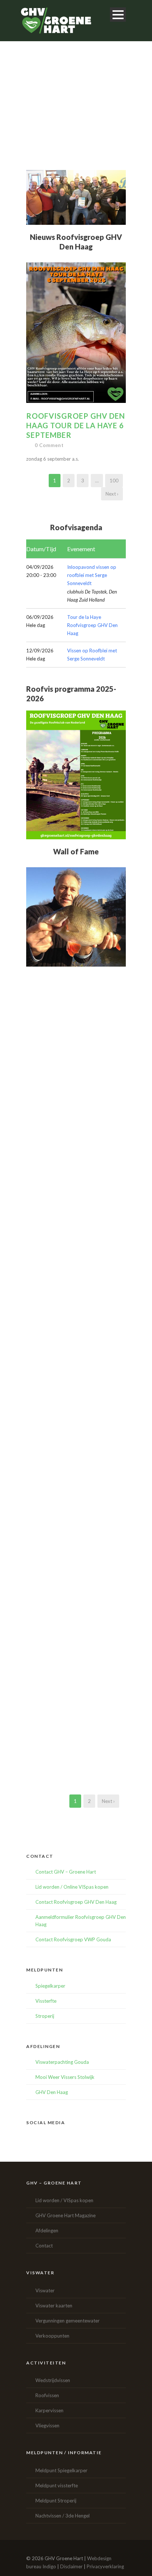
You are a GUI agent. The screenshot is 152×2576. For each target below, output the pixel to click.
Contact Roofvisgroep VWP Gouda (73, 1939)
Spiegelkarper (50, 1986)
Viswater (45, 2290)
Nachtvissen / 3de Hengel (63, 2516)
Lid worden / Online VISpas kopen (72, 1887)
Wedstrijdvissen (53, 2380)
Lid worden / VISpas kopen (64, 2200)
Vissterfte (46, 2001)
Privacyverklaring (105, 2566)
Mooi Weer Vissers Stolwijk (65, 2077)
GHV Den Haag (52, 2092)
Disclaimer (71, 2566)
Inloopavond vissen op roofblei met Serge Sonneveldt (92, 575)
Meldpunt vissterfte (57, 2485)
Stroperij (45, 2016)
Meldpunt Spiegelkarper (61, 2470)
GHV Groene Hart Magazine (65, 2215)
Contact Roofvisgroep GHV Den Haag (76, 1902)
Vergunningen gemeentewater (68, 2321)
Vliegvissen (47, 2426)
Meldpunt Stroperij (56, 2501)
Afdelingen (47, 2230)
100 (114, 481)
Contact (44, 2246)
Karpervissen (49, 2410)
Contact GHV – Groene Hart (66, 1872)
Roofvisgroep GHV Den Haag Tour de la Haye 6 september (76, 425)
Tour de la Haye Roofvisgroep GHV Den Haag (92, 625)
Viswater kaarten (54, 2306)
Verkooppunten (52, 2336)
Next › (112, 494)
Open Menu (118, 15)
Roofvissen (47, 2395)
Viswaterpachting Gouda (62, 2062)
